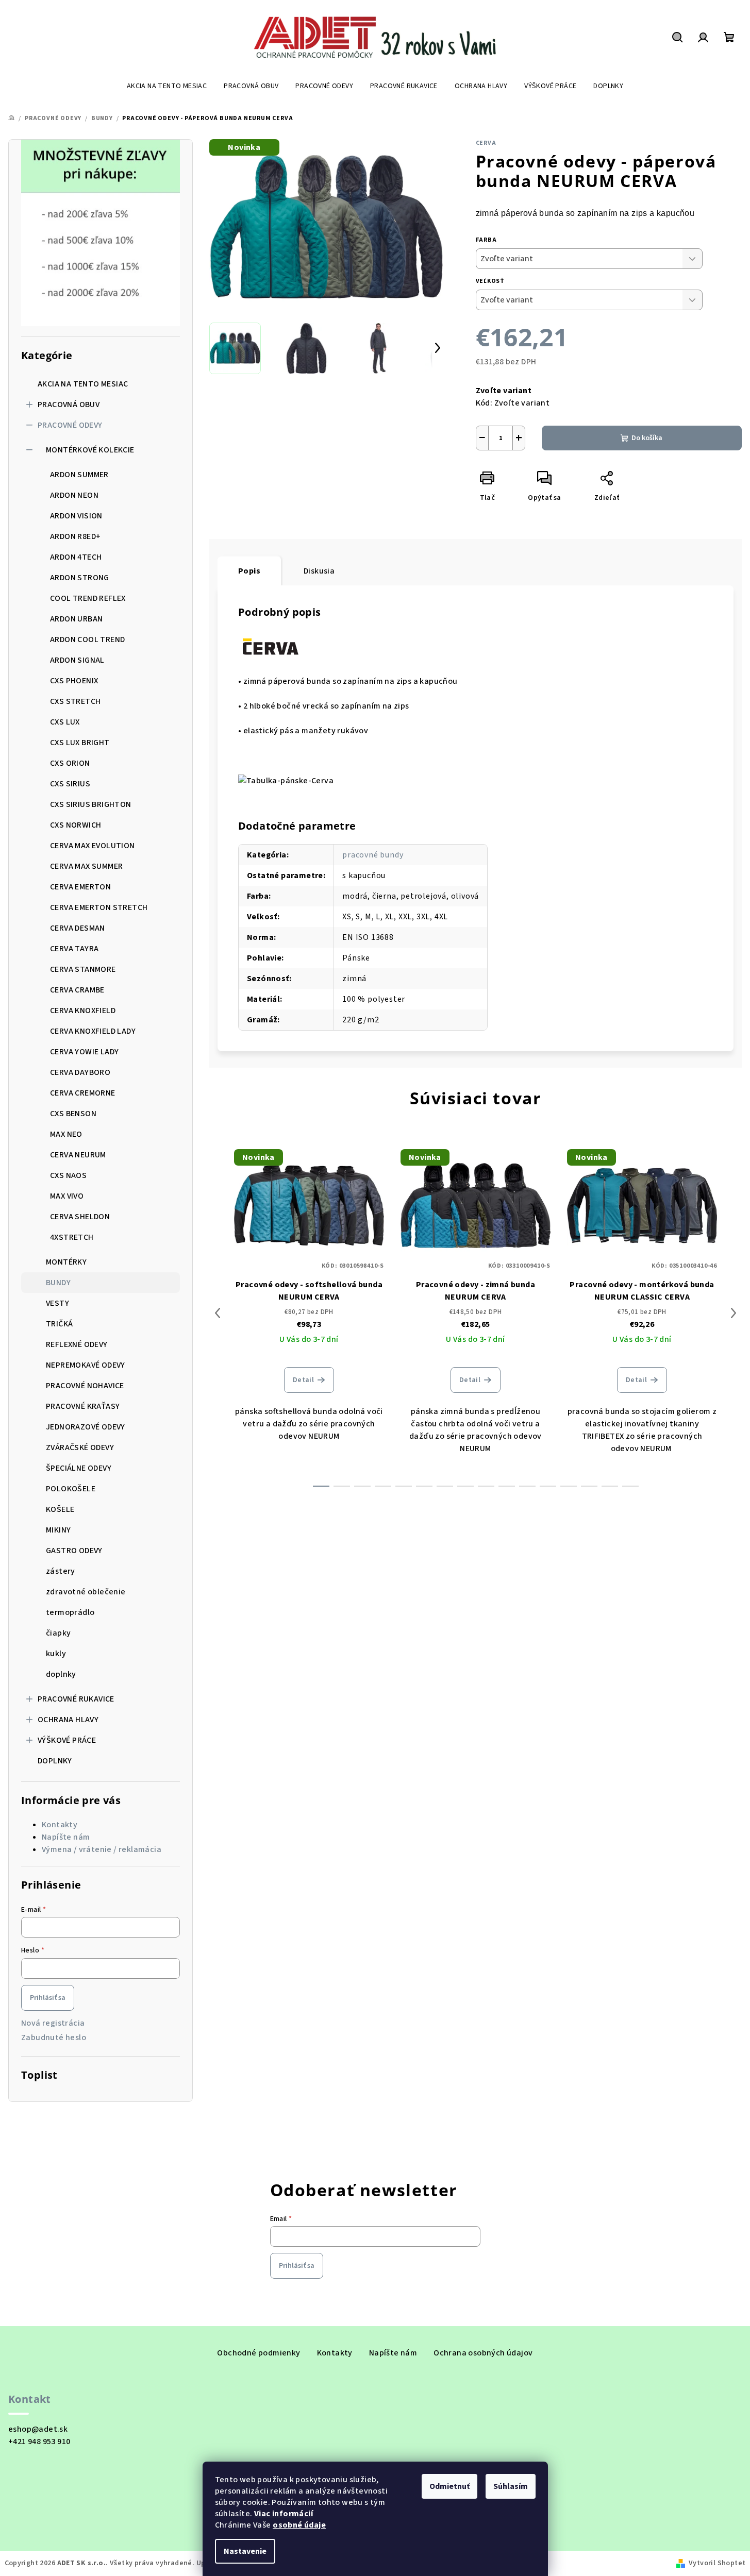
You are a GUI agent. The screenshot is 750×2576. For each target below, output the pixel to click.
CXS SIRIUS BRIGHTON (91, 804)
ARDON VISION (76, 516)
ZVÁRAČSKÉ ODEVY (80, 1447)
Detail (303, 1380)
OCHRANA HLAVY (68, 1720)
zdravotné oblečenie (86, 1592)
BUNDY (58, 1283)
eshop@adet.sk (38, 2429)
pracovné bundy (373, 855)
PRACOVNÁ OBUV (69, 405)
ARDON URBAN (76, 619)
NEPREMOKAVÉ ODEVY (86, 1365)
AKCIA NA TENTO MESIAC (83, 384)
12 (569, 1486)
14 (610, 1486)
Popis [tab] (249, 571)
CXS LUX (65, 722)
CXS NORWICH (76, 825)
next (734, 1313)
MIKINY (58, 1530)
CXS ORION (70, 763)
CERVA (486, 143)
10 (527, 1486)
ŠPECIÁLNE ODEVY (79, 1468)
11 (548, 1486)
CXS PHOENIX (74, 681)
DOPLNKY (55, 1761)
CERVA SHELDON (80, 1217)
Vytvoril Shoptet (717, 2563)
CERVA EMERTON (80, 887)
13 (589, 1486)
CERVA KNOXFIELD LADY (93, 1031)
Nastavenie (245, 2551)
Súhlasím (511, 2486)
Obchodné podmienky (259, 2353)
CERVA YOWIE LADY (84, 1052)
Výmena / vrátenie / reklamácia (102, 1849)
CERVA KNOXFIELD (83, 1011)
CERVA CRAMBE (77, 990)
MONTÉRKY (66, 1262)
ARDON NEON (74, 495)
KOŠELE (60, 1509)
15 (630, 1486)
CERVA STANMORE (83, 969)
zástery (61, 1571)
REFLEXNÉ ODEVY (77, 1344)
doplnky (61, 1674)
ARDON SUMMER (79, 475)
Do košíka (647, 438)
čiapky (58, 1633)
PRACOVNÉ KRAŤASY (83, 1406)
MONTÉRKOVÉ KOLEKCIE (90, 450)
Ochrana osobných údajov (483, 2353)
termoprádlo (70, 1612)
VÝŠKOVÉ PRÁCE (67, 1740)
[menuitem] (167, 86)
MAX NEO (66, 1134)
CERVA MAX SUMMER (86, 866)
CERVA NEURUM (78, 1155)
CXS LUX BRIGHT (80, 743)
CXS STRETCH (75, 701)
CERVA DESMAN (78, 928)
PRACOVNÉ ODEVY (70, 425)
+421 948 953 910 (39, 2442)
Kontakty (60, 1825)
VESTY (57, 1303)
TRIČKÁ (59, 1324)
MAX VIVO (67, 1196)
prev (218, 1313)
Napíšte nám (66, 1837)
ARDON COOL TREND (87, 639)
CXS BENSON (73, 1114)
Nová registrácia (53, 2023)
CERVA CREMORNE (83, 1093)
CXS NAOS (68, 1175)
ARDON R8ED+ (75, 536)
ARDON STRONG (80, 578)
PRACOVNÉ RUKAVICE (76, 1699)
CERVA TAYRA (74, 949)
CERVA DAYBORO (80, 1072)
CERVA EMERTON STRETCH (99, 907)
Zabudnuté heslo (54, 2038)
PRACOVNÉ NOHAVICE (85, 1386)
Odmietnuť (449, 2486)
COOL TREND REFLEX (88, 598)
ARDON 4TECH (76, 557)
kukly (56, 1654)
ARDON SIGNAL (77, 660)
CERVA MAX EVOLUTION (93, 846)
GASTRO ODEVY (74, 1551)
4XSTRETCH (72, 1237)
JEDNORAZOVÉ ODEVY (86, 1427)
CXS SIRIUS (70, 784)
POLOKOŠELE (71, 1489)
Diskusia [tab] (319, 571)
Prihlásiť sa (48, 1998)
